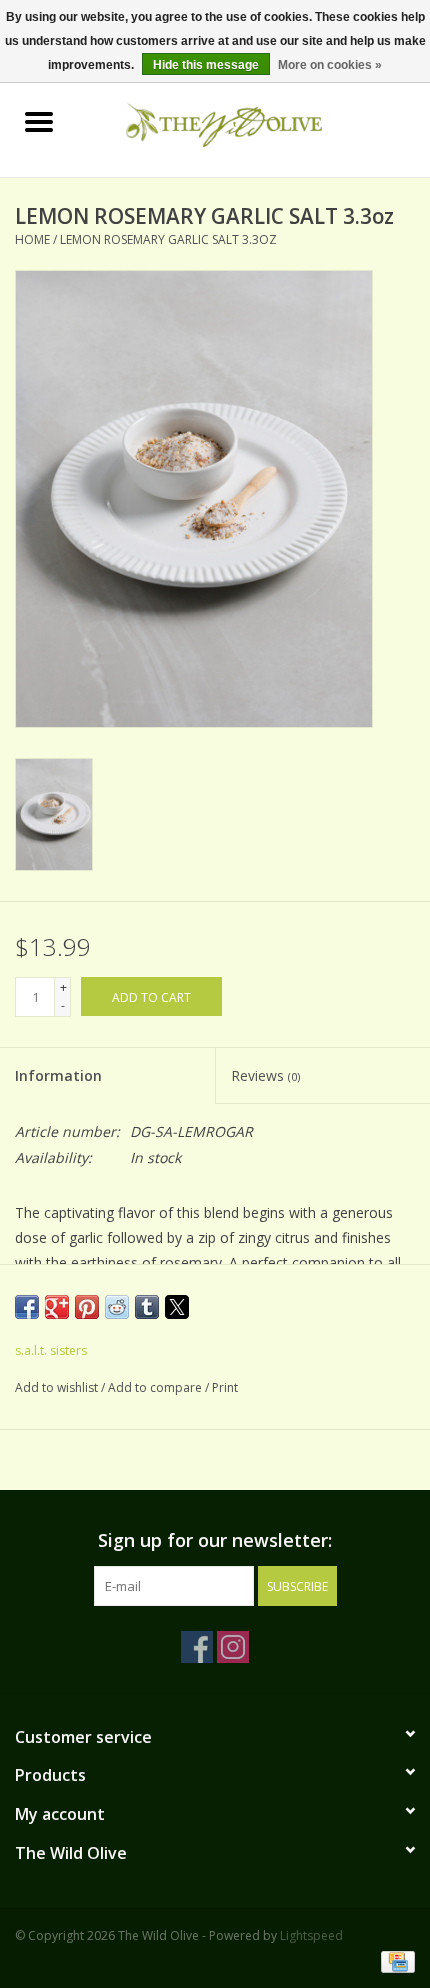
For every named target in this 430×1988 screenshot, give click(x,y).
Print (225, 1387)
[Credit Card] (394, 1960)
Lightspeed (311, 1935)
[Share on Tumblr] (147, 1307)
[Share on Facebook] (27, 1307)
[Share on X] (177, 1307)
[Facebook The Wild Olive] (197, 1647)
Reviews (265, 1075)
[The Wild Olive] (254, 122)
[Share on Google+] (57, 1307)
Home (32, 239)
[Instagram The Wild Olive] (233, 1647)
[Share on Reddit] (117, 1307)
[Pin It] (87, 1307)
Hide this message (206, 65)
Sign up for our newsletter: (215, 1540)
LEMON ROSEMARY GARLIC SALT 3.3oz (168, 239)
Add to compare (156, 1387)
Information (58, 1075)
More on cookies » (330, 65)
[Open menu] (39, 121)
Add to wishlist (58, 1387)
